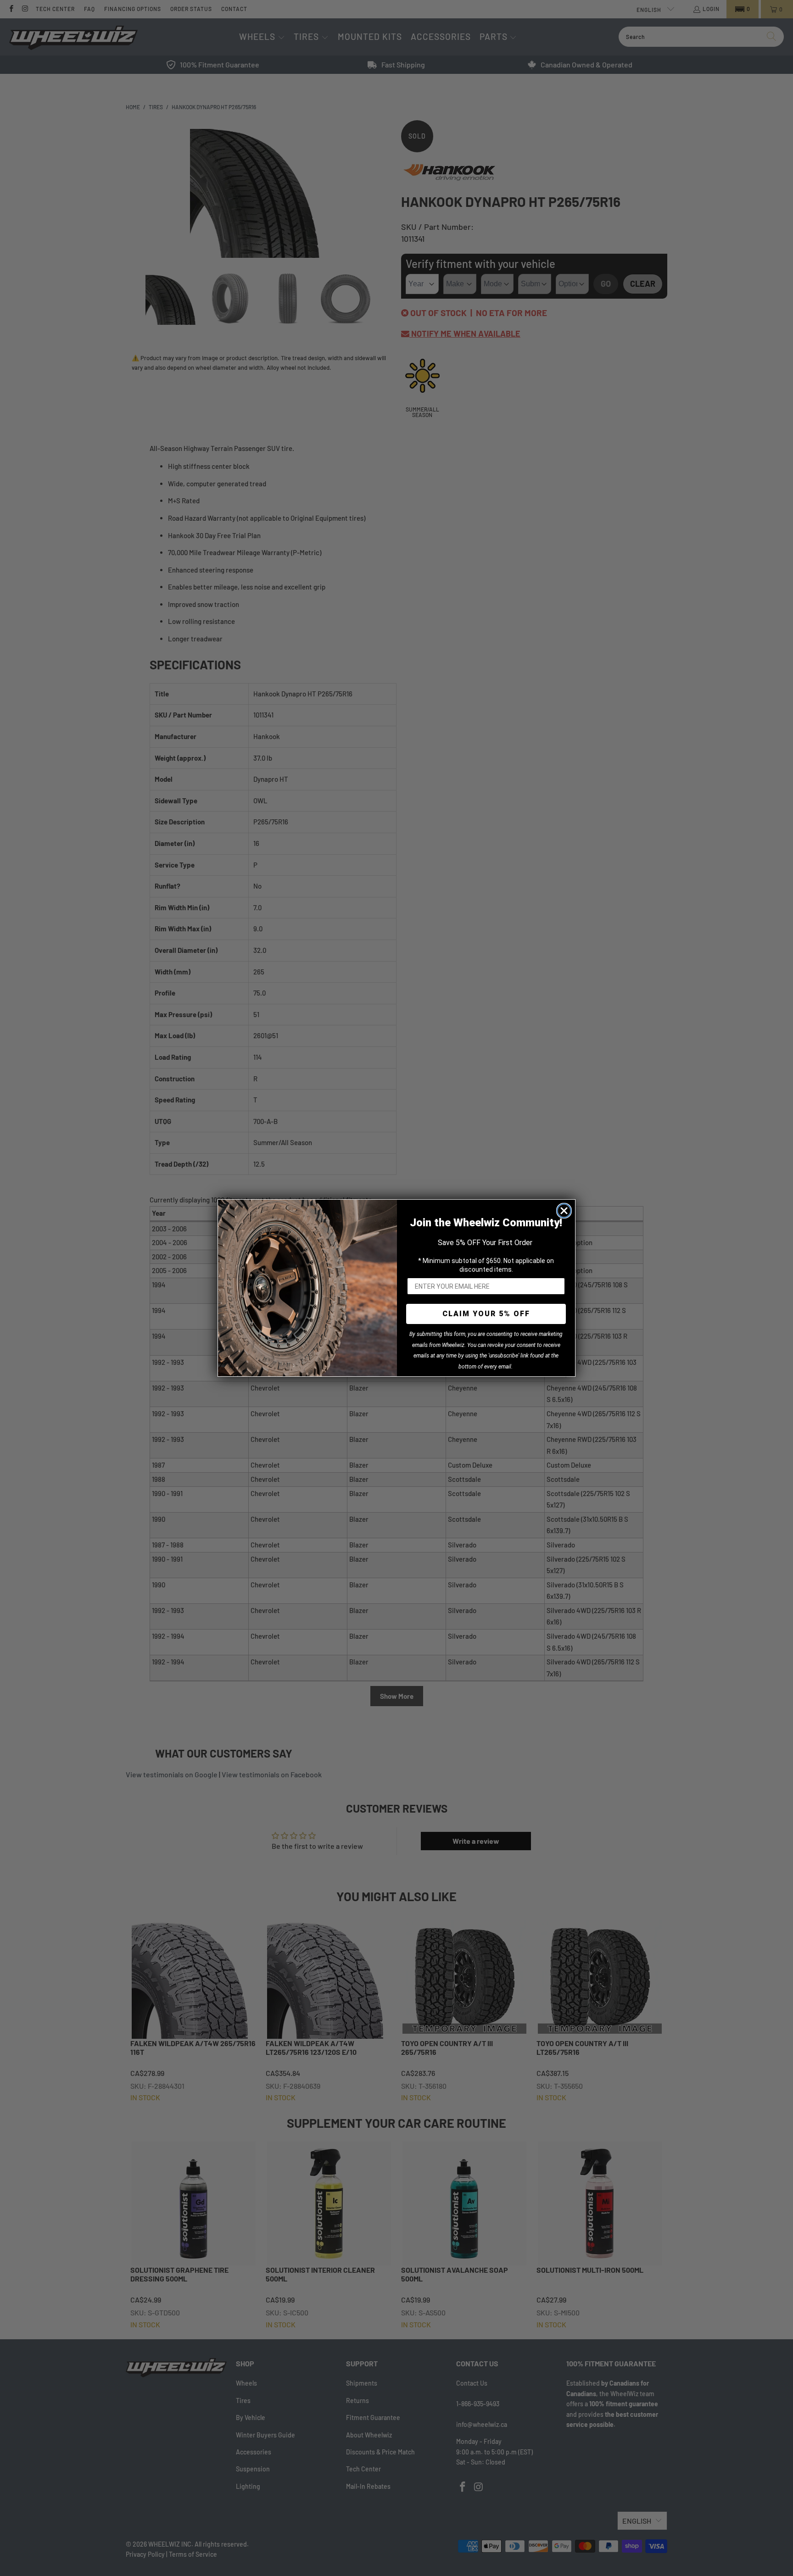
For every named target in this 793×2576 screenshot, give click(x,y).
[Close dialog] (564, 1211)
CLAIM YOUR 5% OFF (486, 1314)
